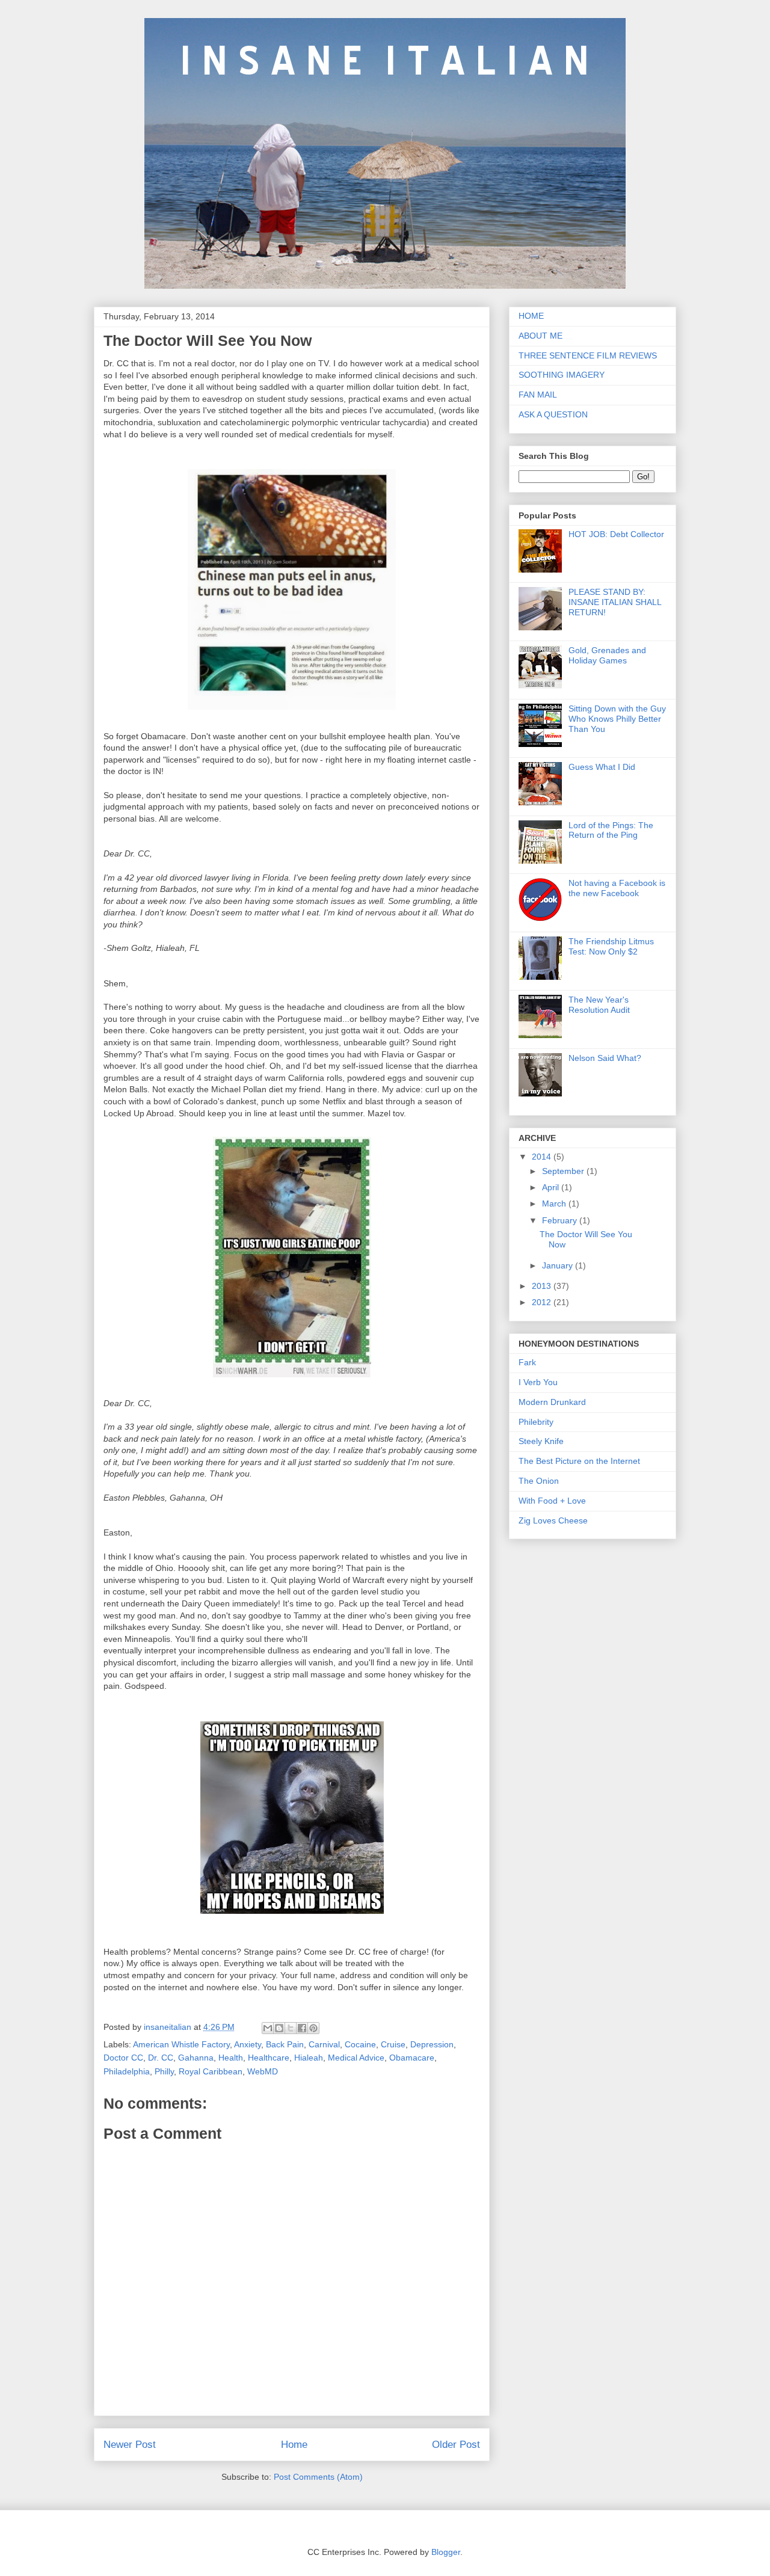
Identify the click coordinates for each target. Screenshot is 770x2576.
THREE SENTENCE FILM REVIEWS (588, 355)
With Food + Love (552, 1501)
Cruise (393, 2044)
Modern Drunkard (552, 1402)
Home (294, 2445)
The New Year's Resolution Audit (599, 1005)
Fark (527, 1362)
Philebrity (536, 1422)
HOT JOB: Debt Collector (616, 534)
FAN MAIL (538, 395)
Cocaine (360, 2044)
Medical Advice (356, 2058)
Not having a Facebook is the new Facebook (617, 888)
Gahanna (196, 2058)
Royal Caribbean (211, 2071)
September (564, 1171)
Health (231, 2058)
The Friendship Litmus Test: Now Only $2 (611, 946)
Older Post (456, 2445)
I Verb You (538, 1382)
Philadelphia (127, 2071)
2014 (543, 1157)
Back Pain (285, 2044)
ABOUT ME (541, 336)
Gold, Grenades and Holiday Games (607, 655)
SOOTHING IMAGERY (562, 375)
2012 (543, 1302)
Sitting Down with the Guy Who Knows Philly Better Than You (617, 719)
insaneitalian (169, 2027)
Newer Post (130, 2445)
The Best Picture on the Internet (579, 1461)
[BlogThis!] (279, 2028)
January (559, 1265)
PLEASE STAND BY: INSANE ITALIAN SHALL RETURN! (615, 602)
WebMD (263, 2071)
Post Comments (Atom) (318, 2477)
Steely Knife (541, 1441)
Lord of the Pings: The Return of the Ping (611, 830)
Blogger (446, 2552)
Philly (164, 2071)
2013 (543, 1286)
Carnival (324, 2044)
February (561, 1220)
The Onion (539, 1481)
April (552, 1187)
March (555, 1203)
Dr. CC (161, 2058)
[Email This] (268, 2028)
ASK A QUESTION (553, 414)
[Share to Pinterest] (313, 2028)
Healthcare (269, 2058)
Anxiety (248, 2044)
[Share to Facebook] (302, 2028)
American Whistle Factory (181, 2044)
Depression (432, 2044)
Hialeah (309, 2058)
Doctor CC (123, 2058)
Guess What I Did (602, 767)
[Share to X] (291, 2028)
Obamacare (412, 2058)
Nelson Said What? (605, 1058)
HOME (531, 316)
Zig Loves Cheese (553, 1520)
